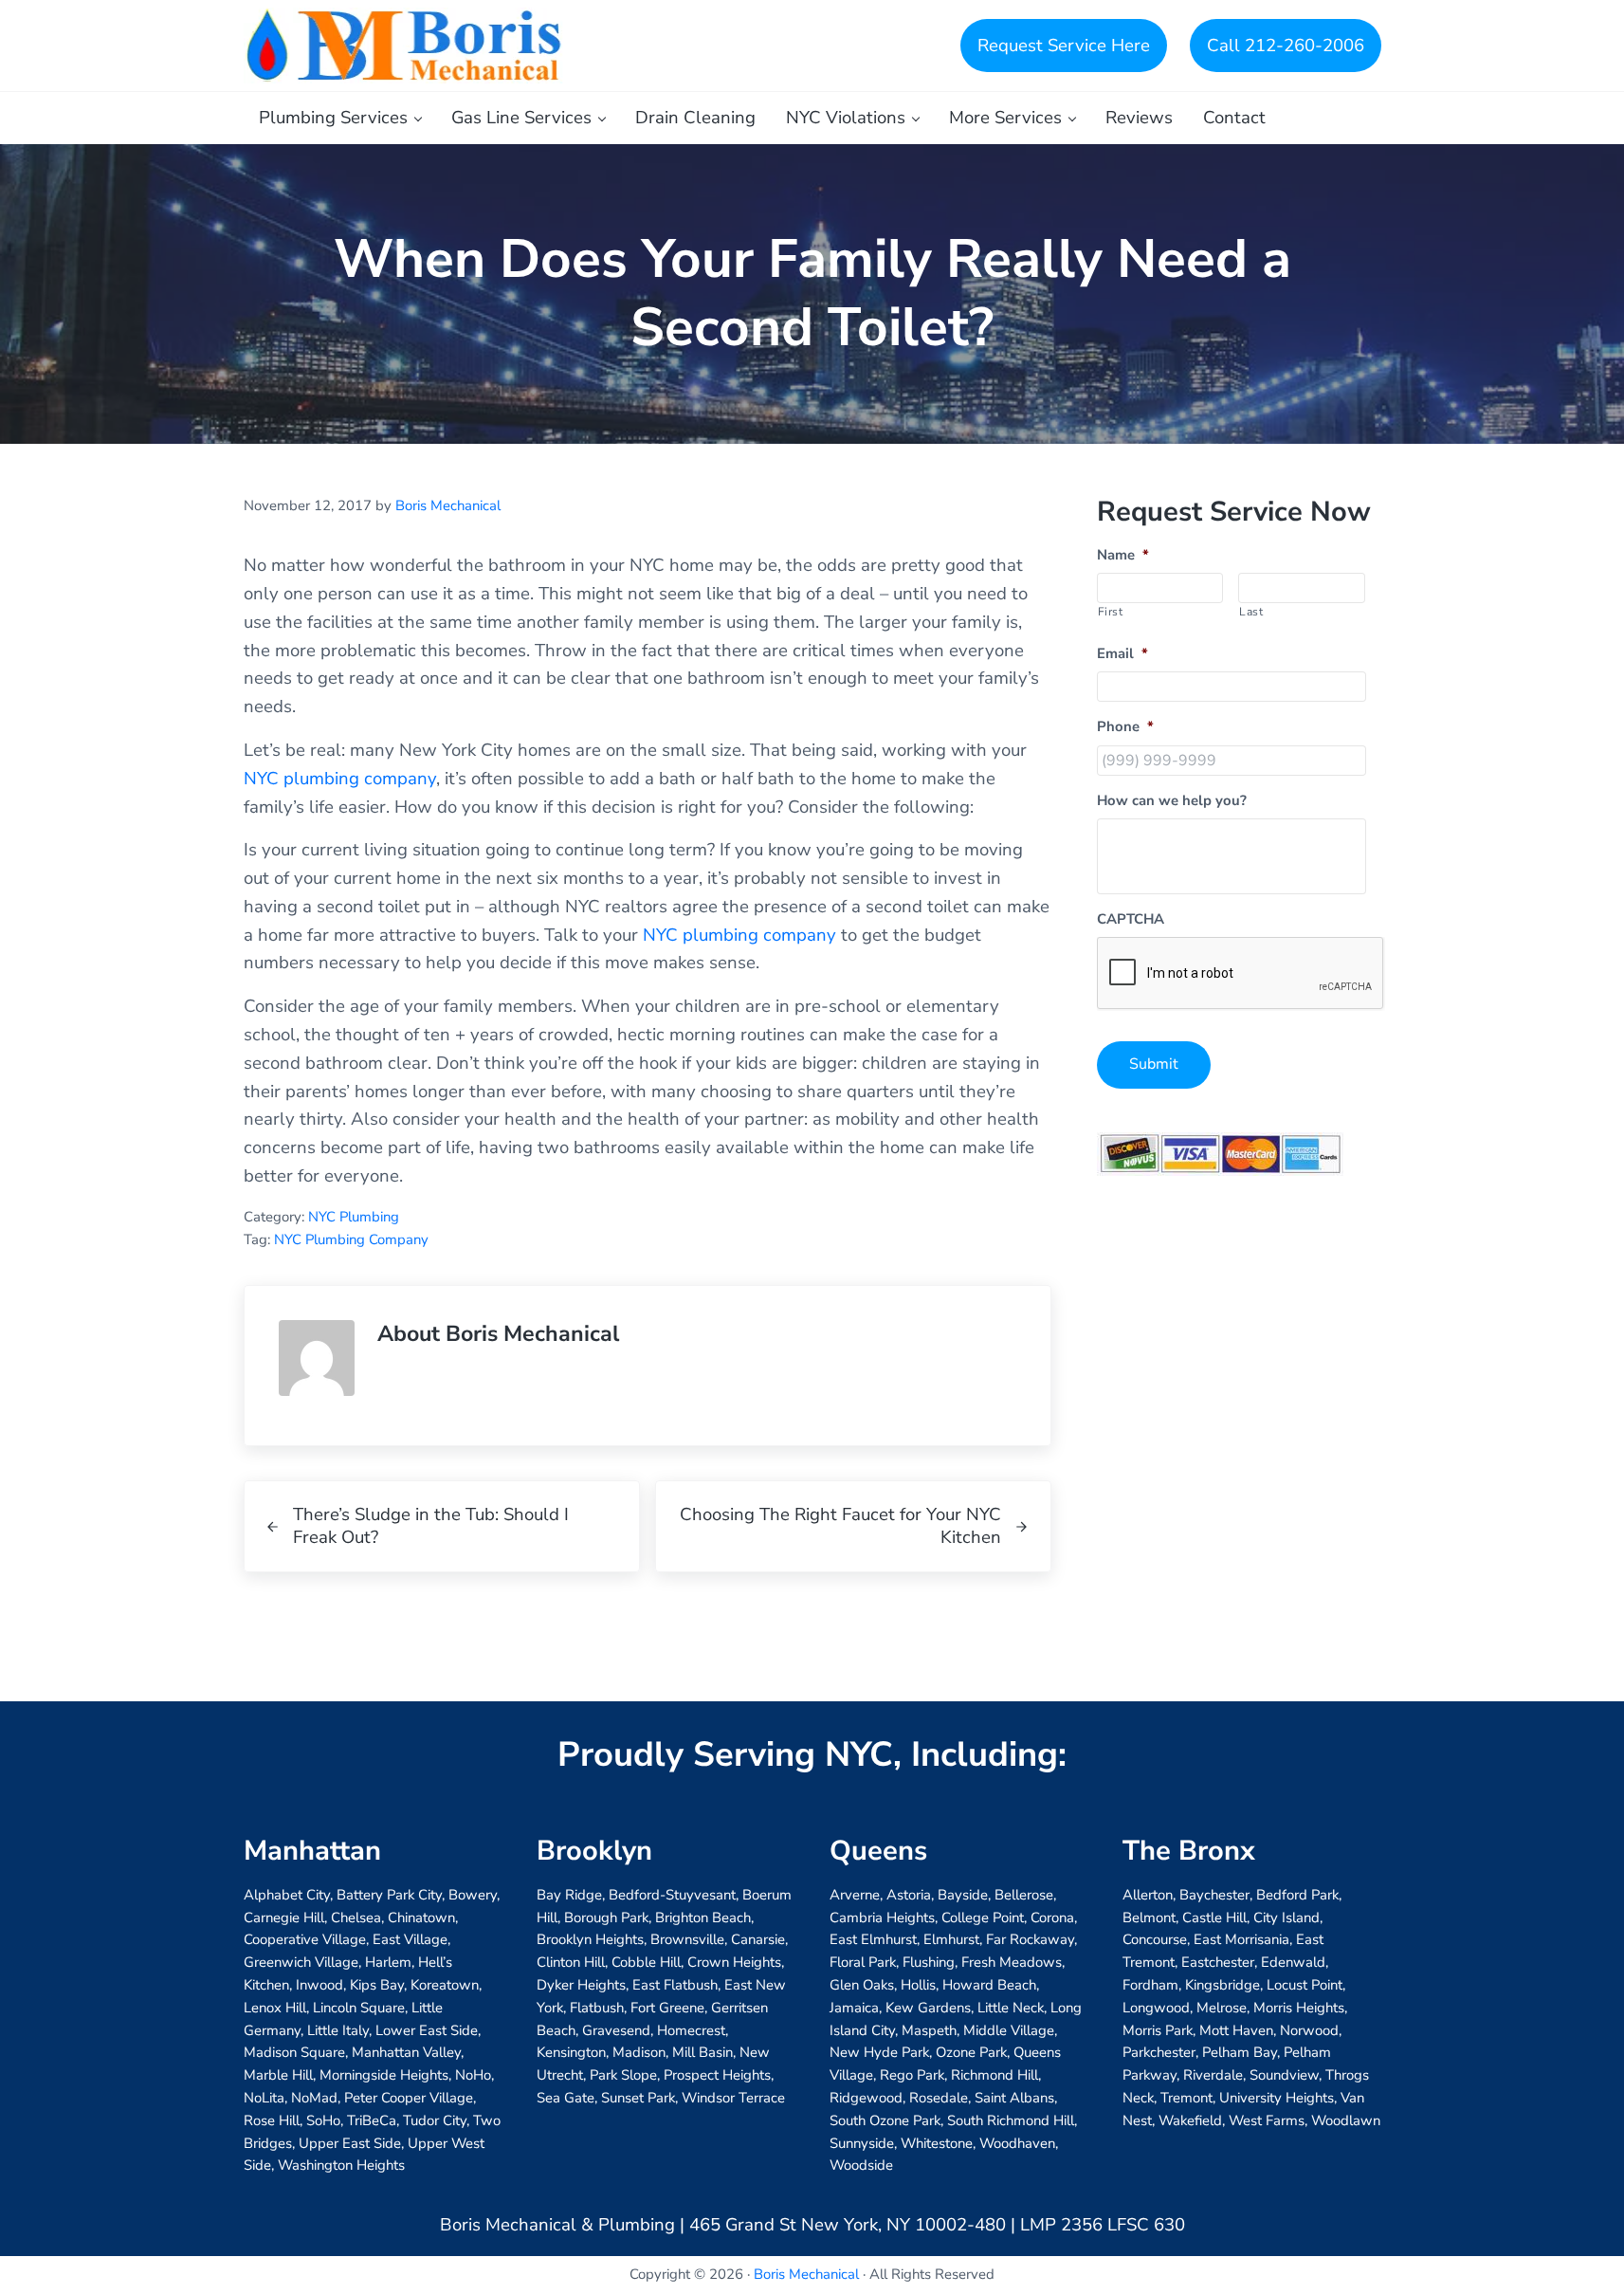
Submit (1154, 1064)
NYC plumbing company (340, 779)
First (1111, 612)
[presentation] (1241, 974)
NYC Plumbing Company (351, 1239)
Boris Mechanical (806, 2274)
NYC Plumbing (354, 1217)
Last (1251, 612)
